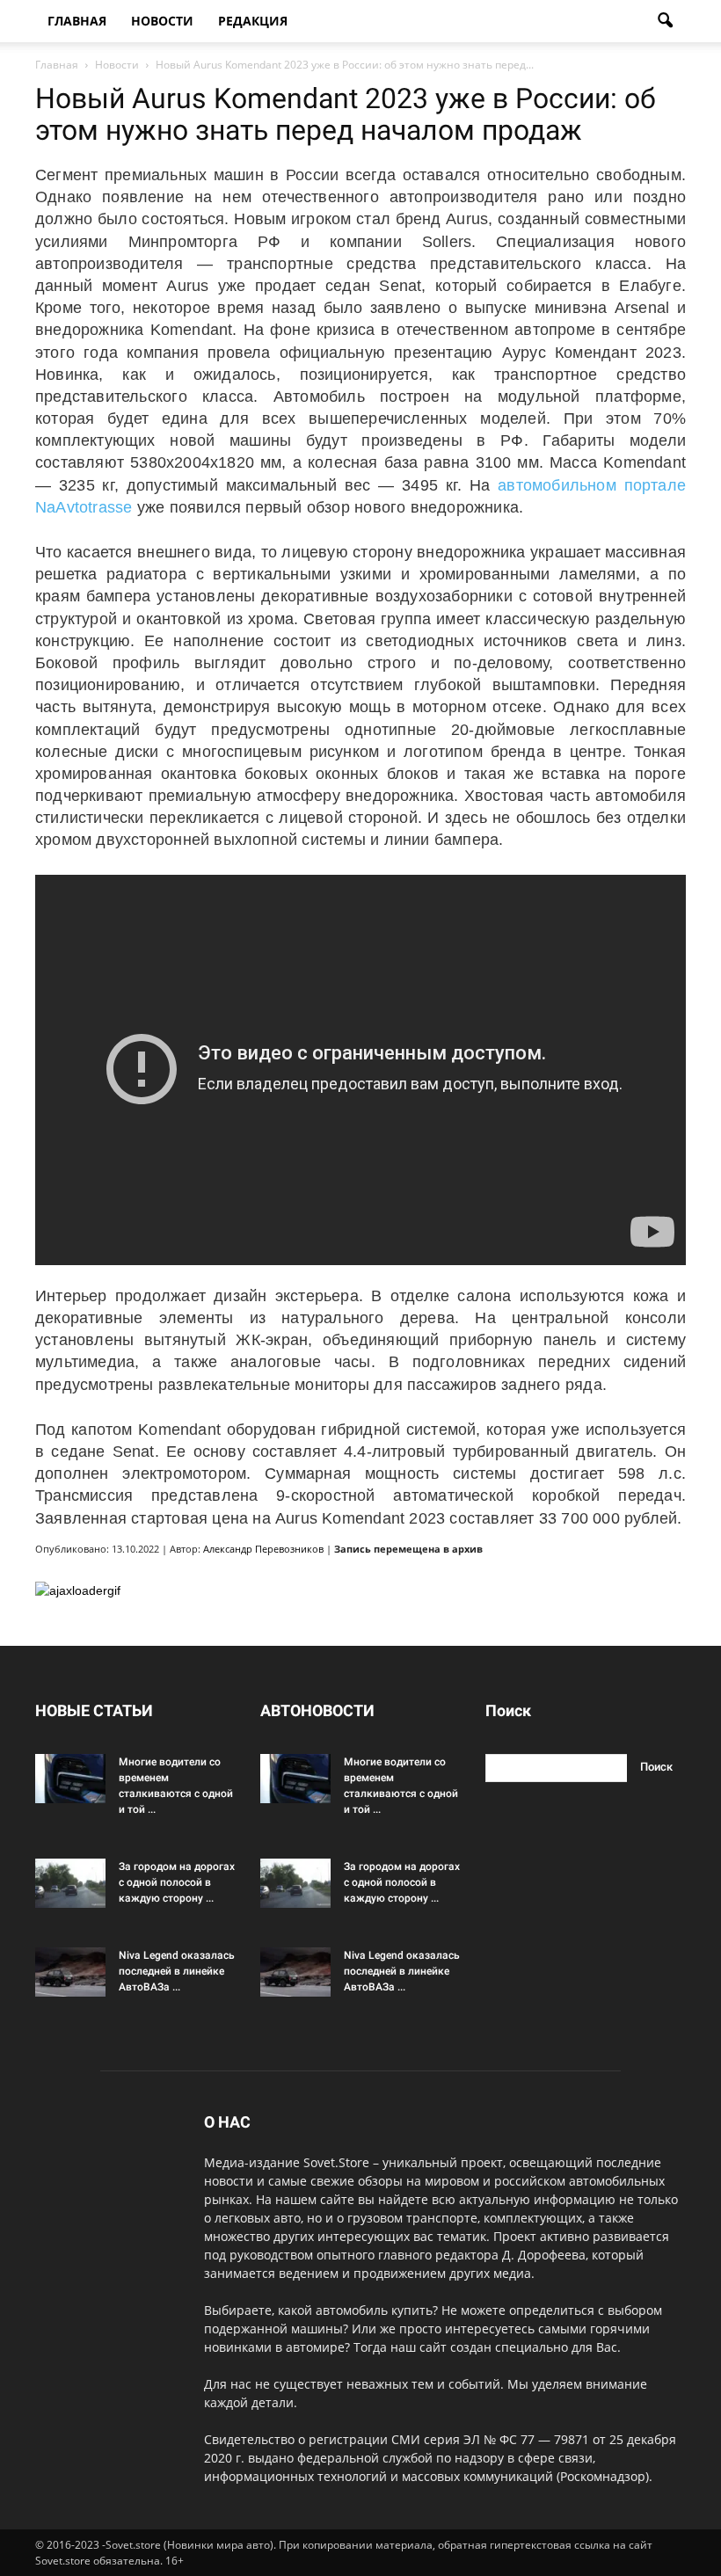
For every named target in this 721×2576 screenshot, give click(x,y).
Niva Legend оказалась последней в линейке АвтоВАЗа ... (177, 1971)
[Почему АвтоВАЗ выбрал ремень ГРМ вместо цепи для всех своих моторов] (70, 1972)
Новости (162, 21)
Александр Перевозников (263, 1549)
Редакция (253, 21)
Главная (77, 21)
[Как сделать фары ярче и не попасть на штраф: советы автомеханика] (70, 1779)
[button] (665, 21)
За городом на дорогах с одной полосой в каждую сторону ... (177, 1882)
